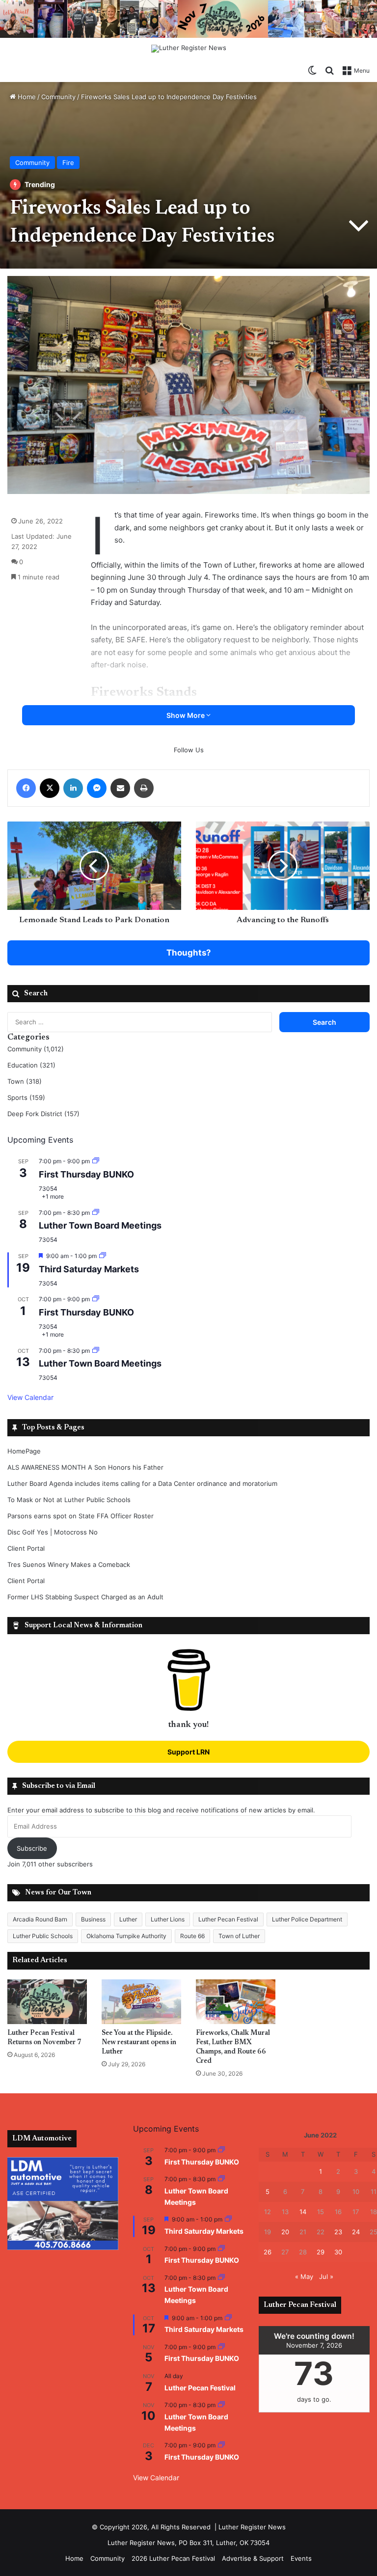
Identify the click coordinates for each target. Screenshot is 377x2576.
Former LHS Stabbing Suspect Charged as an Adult (85, 1597)
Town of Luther (239, 1936)
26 (268, 2252)
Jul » (326, 2276)
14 (303, 2212)
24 (356, 2232)
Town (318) (25, 1081)
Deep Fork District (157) (43, 1114)
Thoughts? (189, 953)
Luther (128, 1919)
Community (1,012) (36, 1049)
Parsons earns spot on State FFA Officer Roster (81, 1516)
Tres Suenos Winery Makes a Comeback (69, 1564)
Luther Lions (168, 1919)
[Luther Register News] (189, 49)
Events (301, 2558)
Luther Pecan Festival (228, 1919)
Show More (186, 715)
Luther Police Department (307, 1919)
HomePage (24, 1451)
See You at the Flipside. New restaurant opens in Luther (139, 2043)
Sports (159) (26, 1097)
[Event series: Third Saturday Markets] (103, 1256)
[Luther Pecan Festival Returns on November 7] (47, 2002)
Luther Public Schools (43, 1936)
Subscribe (32, 1848)
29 (321, 2252)
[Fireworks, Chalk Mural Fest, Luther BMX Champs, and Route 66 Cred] (236, 2002)
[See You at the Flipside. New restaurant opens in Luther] (141, 2002)
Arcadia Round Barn (40, 1919)
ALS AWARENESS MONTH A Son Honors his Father (85, 1467)
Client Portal (26, 1548)
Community (58, 97)
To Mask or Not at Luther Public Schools (69, 1500)
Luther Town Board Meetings (100, 1225)
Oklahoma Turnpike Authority (126, 1936)
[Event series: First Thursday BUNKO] (96, 1161)
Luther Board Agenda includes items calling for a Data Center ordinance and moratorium (142, 1483)
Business (93, 1919)
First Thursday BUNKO (86, 1174)
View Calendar (30, 1397)
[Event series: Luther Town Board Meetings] (96, 1213)
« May (304, 2276)
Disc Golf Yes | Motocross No (53, 1532)
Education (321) (31, 1065)
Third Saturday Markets (89, 1269)
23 (338, 2232)
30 (338, 2252)
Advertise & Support (253, 2558)
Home (26, 97)
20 (285, 2232)
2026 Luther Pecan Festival (173, 2558)
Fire (68, 163)
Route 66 (192, 1936)
